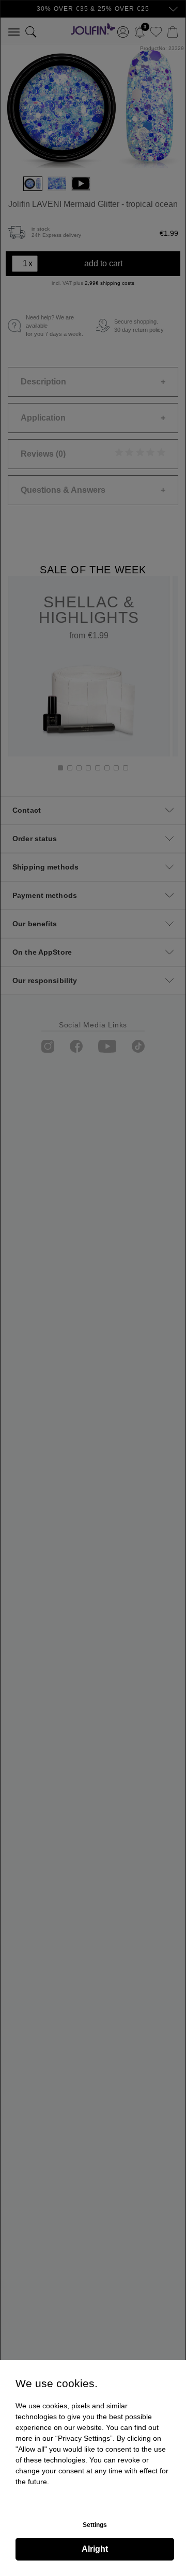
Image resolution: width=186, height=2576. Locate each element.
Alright (95, 2549)
